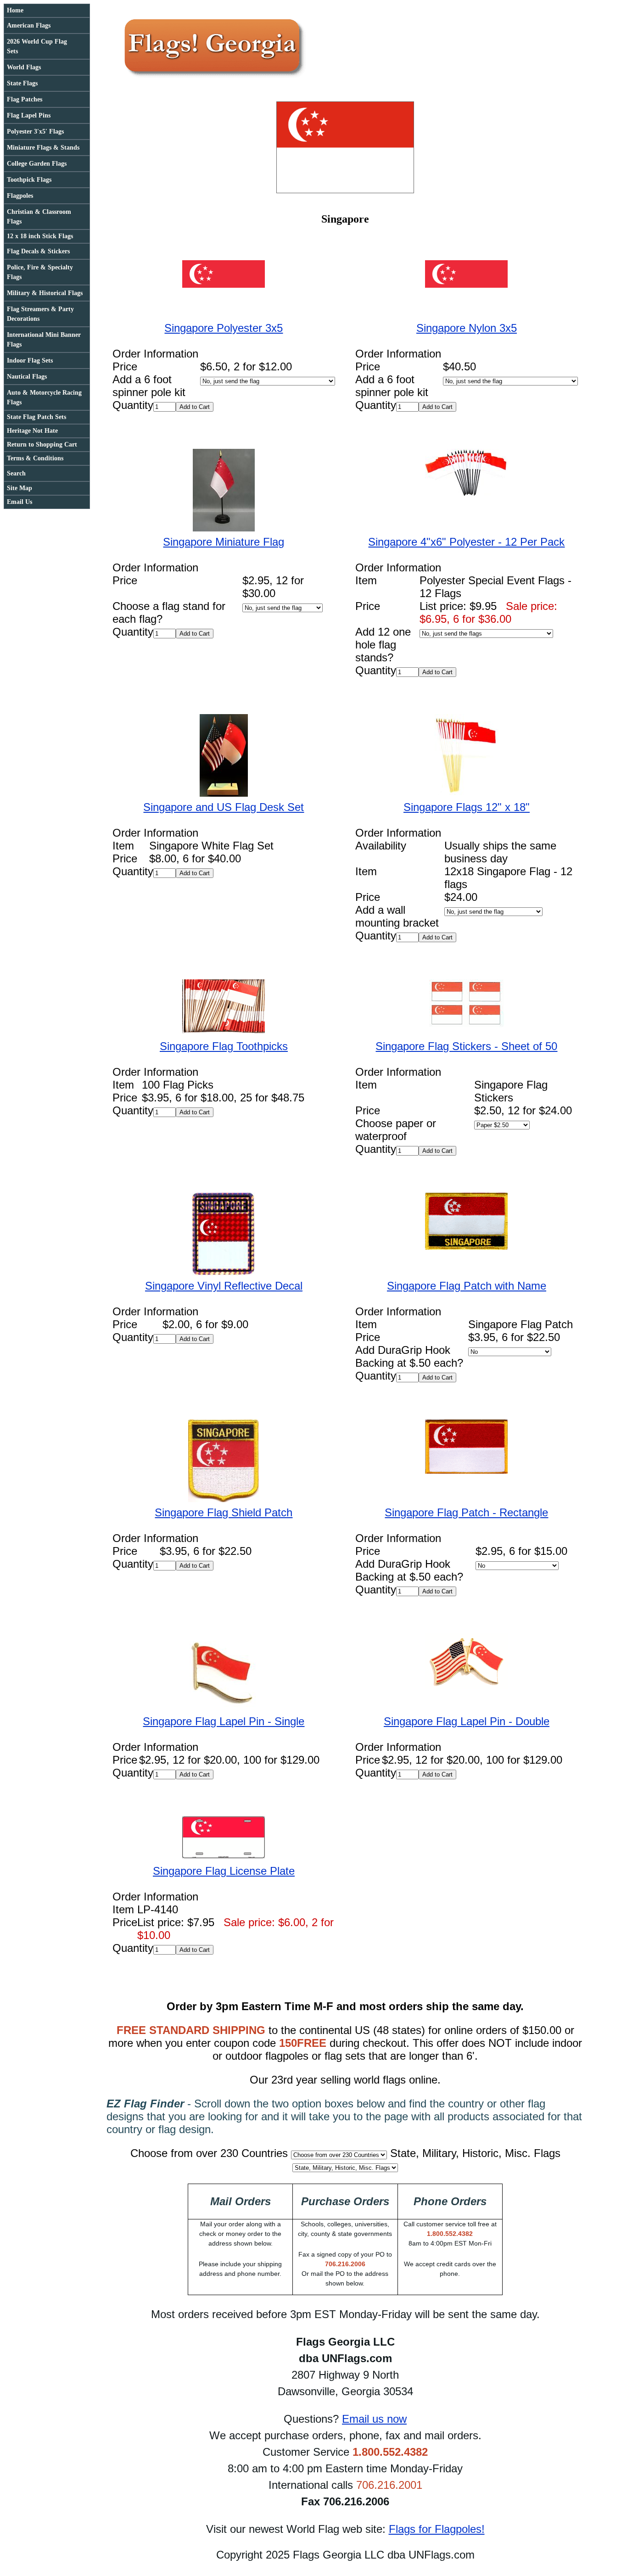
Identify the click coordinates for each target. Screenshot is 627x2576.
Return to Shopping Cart (42, 444)
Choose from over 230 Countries (209, 2153)
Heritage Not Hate (32, 431)
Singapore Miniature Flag (224, 542)
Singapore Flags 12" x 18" (467, 807)
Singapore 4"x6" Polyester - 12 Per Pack (466, 542)
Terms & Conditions (35, 458)
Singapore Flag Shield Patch (224, 1512)
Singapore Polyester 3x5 (224, 328)
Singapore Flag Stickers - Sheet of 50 (466, 1046)
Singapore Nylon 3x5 (467, 328)
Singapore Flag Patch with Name (467, 1286)
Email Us (20, 502)
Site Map (20, 488)
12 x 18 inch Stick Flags (40, 236)
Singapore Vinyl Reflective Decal (224, 1286)
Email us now (374, 2419)
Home (15, 10)
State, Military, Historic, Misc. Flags (475, 2153)
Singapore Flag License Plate (224, 1871)
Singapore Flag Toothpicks (224, 1046)
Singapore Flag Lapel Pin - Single (224, 1721)
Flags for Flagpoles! (437, 2529)
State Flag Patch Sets (36, 417)
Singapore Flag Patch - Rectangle (466, 1512)
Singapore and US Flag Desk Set (224, 807)
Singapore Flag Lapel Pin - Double (467, 1721)
